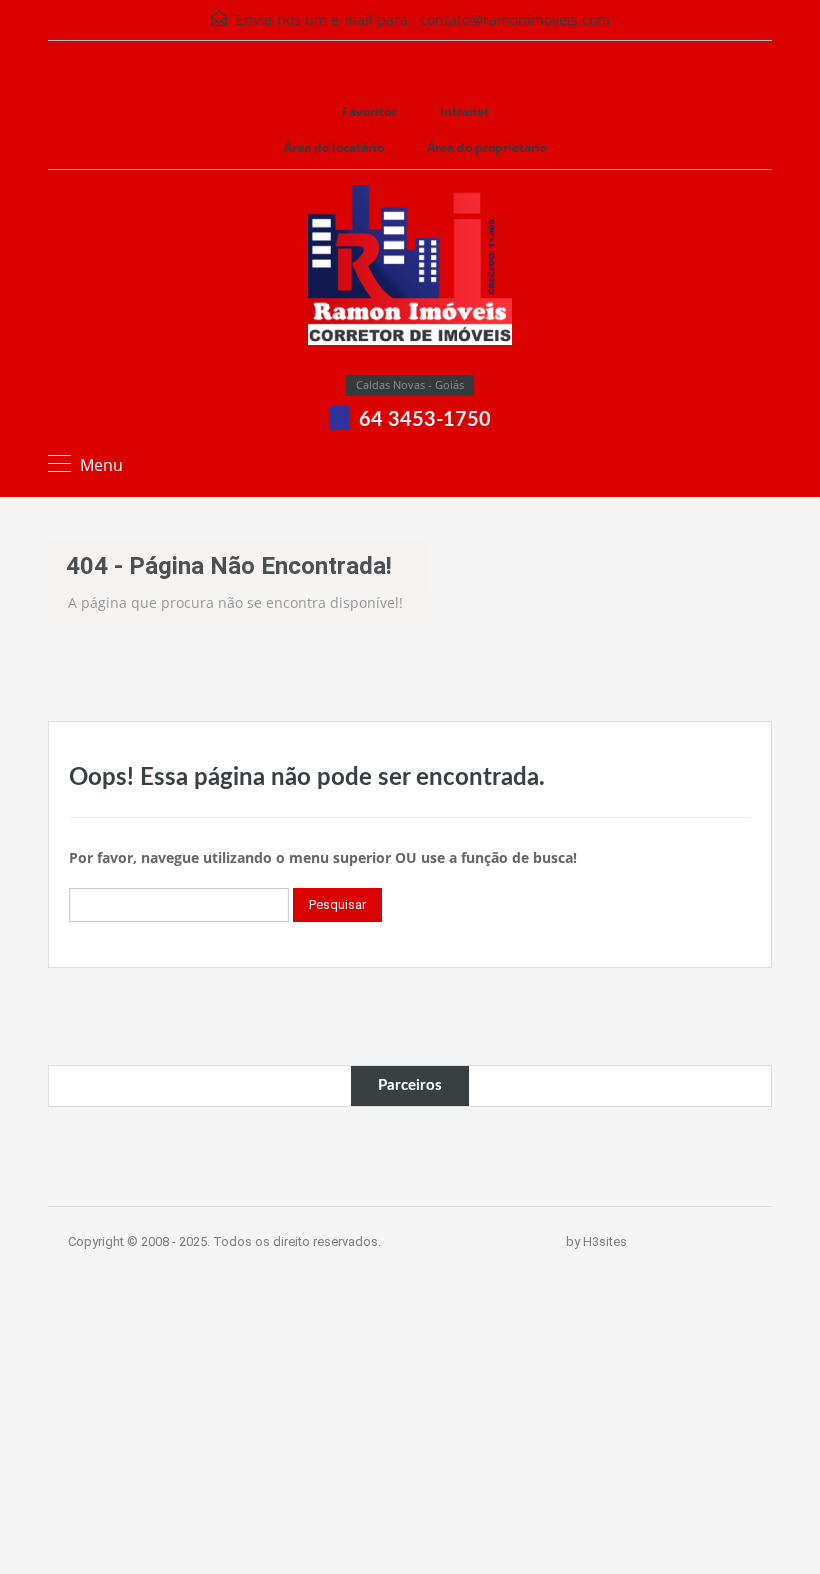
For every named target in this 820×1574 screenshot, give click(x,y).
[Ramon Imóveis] (410, 280)
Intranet (464, 111)
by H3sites (596, 1241)
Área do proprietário (487, 147)
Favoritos (369, 111)
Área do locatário (334, 147)
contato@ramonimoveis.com (515, 19)
